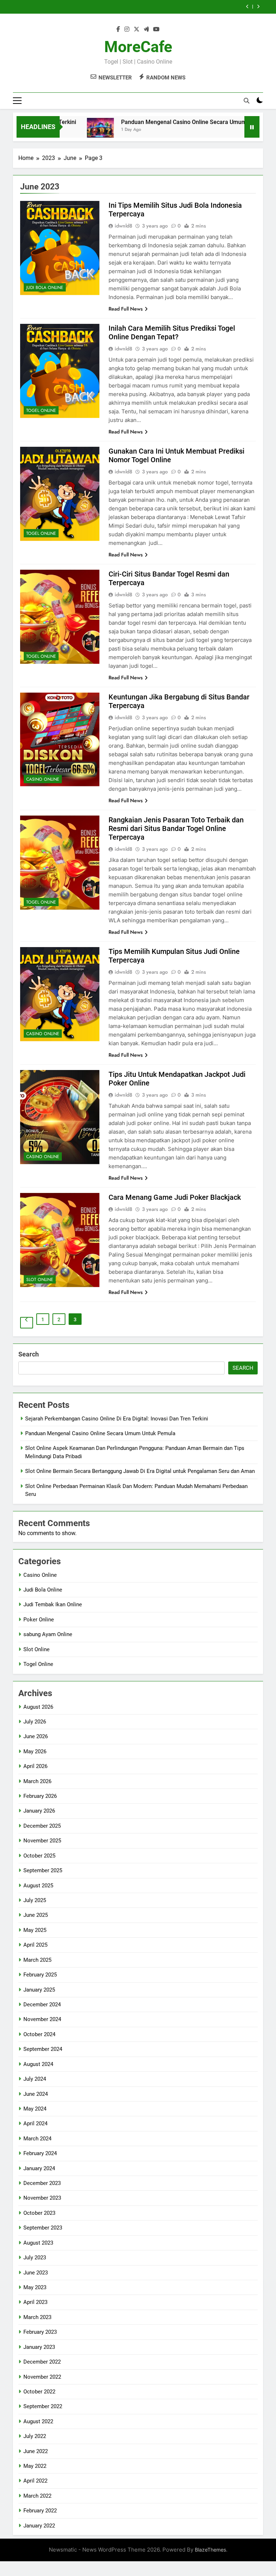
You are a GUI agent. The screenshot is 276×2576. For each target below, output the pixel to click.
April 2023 (35, 2302)
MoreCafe (138, 47)
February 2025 (40, 1975)
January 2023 (39, 2347)
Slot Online (40, 1280)
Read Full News (126, 309)
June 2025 (36, 1915)
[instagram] (127, 29)
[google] (146, 29)
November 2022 (42, 2377)
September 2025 (43, 1870)
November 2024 (42, 2019)
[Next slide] (258, 7)
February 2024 (40, 2153)
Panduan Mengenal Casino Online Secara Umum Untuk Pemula (174, 122)
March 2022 (37, 2496)
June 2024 (36, 2094)
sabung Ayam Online (48, 1634)
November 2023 (42, 2198)
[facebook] (118, 29)
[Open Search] (247, 101)
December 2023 (42, 2183)
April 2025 (35, 1945)
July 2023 (35, 2258)
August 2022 (38, 2421)
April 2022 (35, 2481)
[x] (137, 29)
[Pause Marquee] (252, 127)
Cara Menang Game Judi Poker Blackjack (175, 1197)
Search (29, 1354)
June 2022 (36, 2451)
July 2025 (35, 1900)
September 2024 (43, 2049)
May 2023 (35, 2287)
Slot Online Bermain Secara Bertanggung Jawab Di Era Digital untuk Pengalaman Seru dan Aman (123, 7)
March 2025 (37, 1960)
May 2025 (35, 1930)
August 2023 (38, 2243)
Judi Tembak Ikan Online (53, 1604)
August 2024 (38, 2064)
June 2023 (36, 2273)
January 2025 (39, 1990)
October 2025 (39, 1856)
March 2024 (37, 2139)
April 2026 (35, 1766)
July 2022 (35, 2436)
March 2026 (37, 1781)
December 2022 (42, 2362)
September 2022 (43, 2406)
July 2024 (35, 2079)
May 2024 (35, 2109)
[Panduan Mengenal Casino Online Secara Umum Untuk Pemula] (72, 131)
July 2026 (35, 1722)
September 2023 (43, 2228)
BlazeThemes (210, 2550)
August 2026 (38, 1707)
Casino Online (43, 779)
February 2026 (40, 1796)
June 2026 (36, 1736)
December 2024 (42, 2005)
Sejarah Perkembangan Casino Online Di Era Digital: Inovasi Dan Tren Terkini (117, 1419)
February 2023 (40, 2332)
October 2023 (39, 2213)
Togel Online (41, 410)
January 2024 (39, 2168)
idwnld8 (123, 226)
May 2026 (35, 1751)
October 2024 (39, 2034)
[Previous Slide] (247, 7)
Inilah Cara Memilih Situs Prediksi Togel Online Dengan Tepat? (172, 332)
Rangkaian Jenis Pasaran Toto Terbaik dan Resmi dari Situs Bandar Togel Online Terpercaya (176, 828)
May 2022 (35, 2466)
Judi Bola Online (45, 288)
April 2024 (35, 2123)
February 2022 (40, 2511)
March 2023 (37, 2317)
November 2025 (42, 1841)
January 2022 (39, 2526)
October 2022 (39, 2392)
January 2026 (39, 1811)
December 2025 (42, 1826)
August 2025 (38, 1886)
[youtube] (156, 29)
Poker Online (39, 1620)
